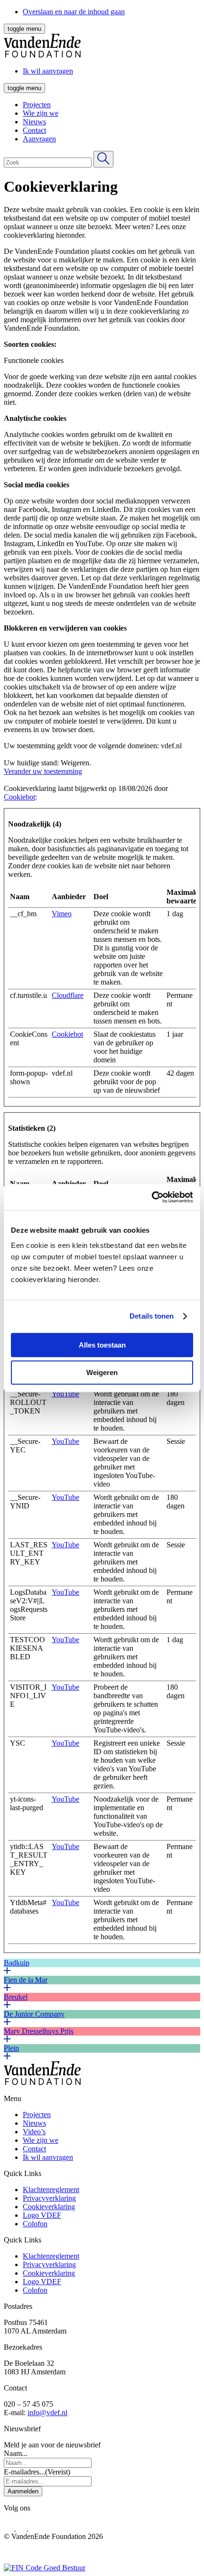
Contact (34, 130)
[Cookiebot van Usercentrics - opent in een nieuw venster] (152, 1197)
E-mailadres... (37, 2472)
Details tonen (152, 1316)
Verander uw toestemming (43, 771)
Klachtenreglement (51, 2190)
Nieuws (34, 122)
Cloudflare (68, 995)
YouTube (65, 1394)
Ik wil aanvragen (48, 2157)
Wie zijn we (41, 113)
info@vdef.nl (47, 2413)
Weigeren (102, 1372)
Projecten (37, 105)
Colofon (35, 2224)
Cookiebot (19, 797)
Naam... (16, 2453)
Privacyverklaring (49, 2198)
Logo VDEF (42, 2215)
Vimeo (62, 914)
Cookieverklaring (49, 2207)
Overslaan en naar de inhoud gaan (74, 12)
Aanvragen (39, 139)
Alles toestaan (102, 1345)
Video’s (34, 2132)
